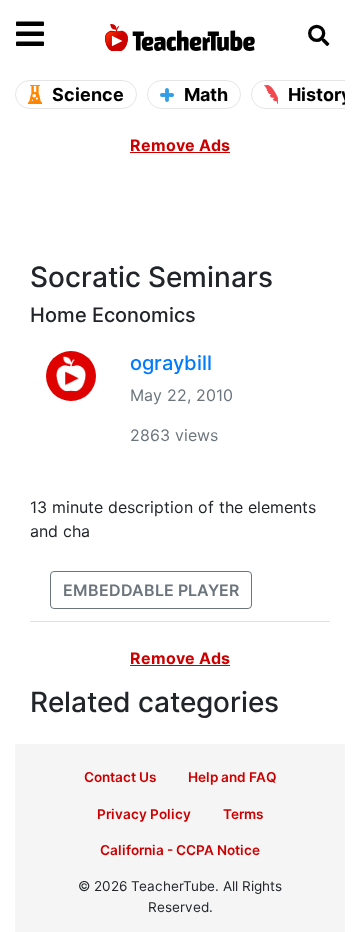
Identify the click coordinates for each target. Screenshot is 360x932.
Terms (243, 814)
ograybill (171, 363)
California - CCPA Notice (180, 850)
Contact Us (120, 777)
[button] (57, 35)
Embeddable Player (151, 590)
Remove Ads (180, 145)
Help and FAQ (232, 777)
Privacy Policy (144, 814)
